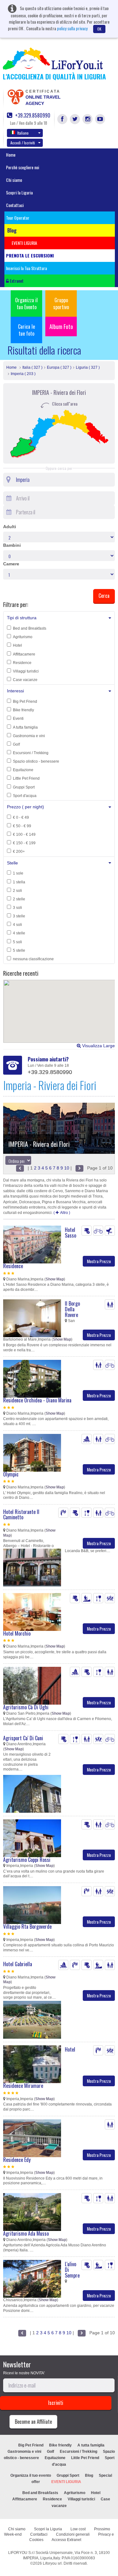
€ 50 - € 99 (22, 826)
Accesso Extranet (66, 2540)
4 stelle (19, 933)
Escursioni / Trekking (31, 753)
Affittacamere (24, 654)
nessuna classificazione (33, 959)
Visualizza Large (98, 1046)
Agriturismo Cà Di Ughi (26, 1707)
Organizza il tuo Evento (26, 303)
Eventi (18, 719)
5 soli (17, 942)
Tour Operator (18, 218)
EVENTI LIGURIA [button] (24, 243)
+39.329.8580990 (32, 116)
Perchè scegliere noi (22, 167)
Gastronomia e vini (29, 736)
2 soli (17, 891)
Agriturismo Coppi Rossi (27, 1860)
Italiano (23, 133)
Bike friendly (23, 710)
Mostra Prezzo (99, 1261)
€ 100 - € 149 (24, 835)
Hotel (17, 645)
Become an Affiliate (33, 2422)
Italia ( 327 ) (32, 367)
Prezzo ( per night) (25, 807)
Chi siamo (14, 180)
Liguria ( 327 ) (88, 367)
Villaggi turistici (26, 671)
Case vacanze (25, 680)
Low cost (78, 2529)
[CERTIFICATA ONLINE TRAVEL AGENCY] (15, 96)
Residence (22, 663)
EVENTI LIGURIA (66, 2482)
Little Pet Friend (26, 778)
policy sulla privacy (72, 28)
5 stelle (19, 950)
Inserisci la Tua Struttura (26, 268)
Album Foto (61, 326)
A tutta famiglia (25, 727)
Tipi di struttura (22, 618)
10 (67, 1168)
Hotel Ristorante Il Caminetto (21, 1515)
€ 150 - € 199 (24, 843)
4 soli (17, 925)
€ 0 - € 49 (21, 817)
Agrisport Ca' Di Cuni (23, 1738)
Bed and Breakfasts (30, 628)
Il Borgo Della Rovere (72, 1309)
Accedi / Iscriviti (23, 143)
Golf (16, 744)
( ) (62, 1213)
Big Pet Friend (25, 702)
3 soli (17, 908)
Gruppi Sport (24, 787)
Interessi (15, 691)
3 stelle (19, 916)
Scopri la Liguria (19, 192)
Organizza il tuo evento (31, 2475)
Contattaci (15, 205)
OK (99, 29)
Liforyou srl (52, 2563)
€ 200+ (19, 852)
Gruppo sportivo (61, 303)
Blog (89, 2475)
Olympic (11, 1474)
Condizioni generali (73, 2534)
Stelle (12, 863)
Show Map (55, 1279)
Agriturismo (23, 637)
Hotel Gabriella (18, 1964)
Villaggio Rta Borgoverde (27, 1926)
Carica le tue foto (26, 330)
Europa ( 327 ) (59, 367)
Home (11, 155)
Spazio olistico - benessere (36, 761)
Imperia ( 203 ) (23, 374)
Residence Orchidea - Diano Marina (37, 1400)
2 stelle (19, 899)
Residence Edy (17, 2160)
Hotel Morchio (17, 1633)
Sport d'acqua (25, 796)
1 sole (18, 873)
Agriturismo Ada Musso (26, 2233)
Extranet (16, 281)
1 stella (19, 882)
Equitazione (23, 770)
